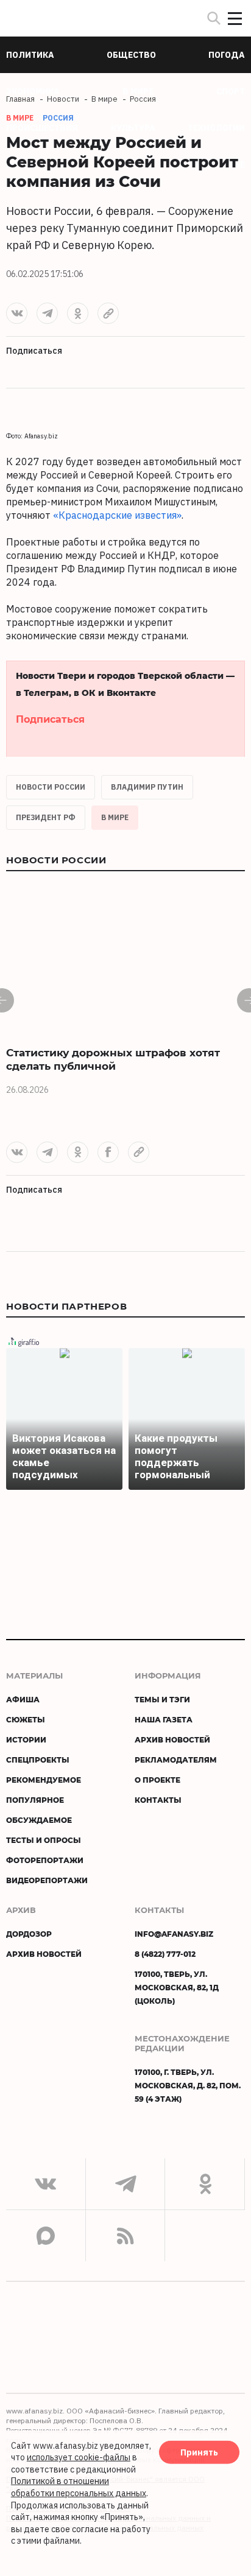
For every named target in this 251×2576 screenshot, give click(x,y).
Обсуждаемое (39, 1820)
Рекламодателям (176, 1760)
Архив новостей (172, 1739)
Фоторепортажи (45, 1860)
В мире (115, 817)
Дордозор (29, 1934)
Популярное (35, 1800)
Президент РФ (46, 817)
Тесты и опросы (44, 1840)
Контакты (158, 1800)
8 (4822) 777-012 (165, 1954)
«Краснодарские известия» (117, 515)
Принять (199, 2452)
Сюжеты (26, 1719)
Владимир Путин (147, 787)
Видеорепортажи (47, 1880)
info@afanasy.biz (174, 1934)
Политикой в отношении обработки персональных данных (79, 2487)
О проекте (157, 1780)
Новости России (51, 787)
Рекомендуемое (44, 1780)
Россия (58, 118)
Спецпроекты (38, 1760)
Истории (26, 1739)
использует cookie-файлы (79, 2457)
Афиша (23, 1699)
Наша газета (164, 1719)
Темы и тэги (162, 1699)
